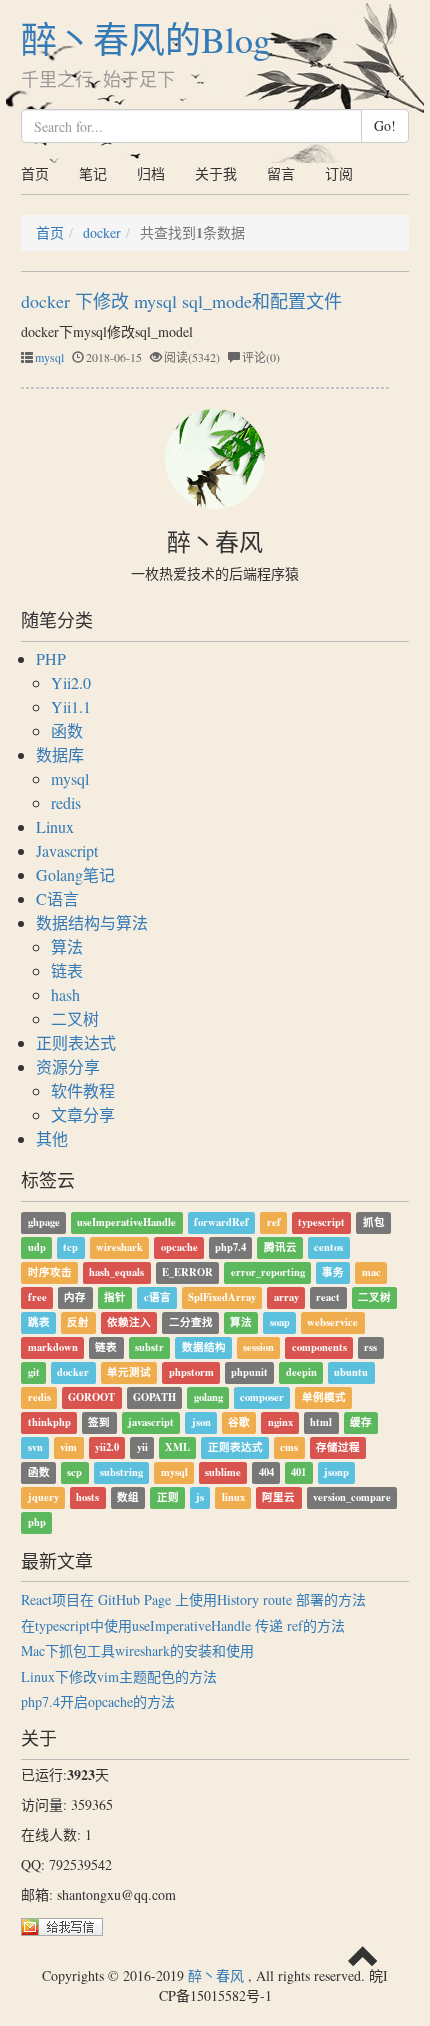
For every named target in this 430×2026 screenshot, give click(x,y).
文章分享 (83, 1114)
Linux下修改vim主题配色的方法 (119, 1676)
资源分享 (68, 1066)
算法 (67, 946)
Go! (385, 125)
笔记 (93, 173)
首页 (35, 173)
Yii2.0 (71, 682)
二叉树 (75, 1018)
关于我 (216, 173)
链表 (67, 970)
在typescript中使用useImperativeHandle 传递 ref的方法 (183, 1625)
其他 (52, 1138)
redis (66, 802)
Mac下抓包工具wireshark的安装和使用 (137, 1650)
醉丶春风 (216, 1975)
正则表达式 (76, 1042)
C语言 (57, 898)
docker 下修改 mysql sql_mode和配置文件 (181, 301)
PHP (51, 658)
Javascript (67, 850)
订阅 (339, 173)
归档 (151, 173)
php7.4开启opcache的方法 (98, 1701)
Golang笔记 (75, 874)
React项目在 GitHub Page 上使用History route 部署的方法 (193, 1599)
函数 (67, 730)
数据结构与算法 (92, 922)
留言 (281, 173)
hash (65, 994)
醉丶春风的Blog (146, 39)
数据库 (60, 754)
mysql (49, 357)
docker (102, 232)
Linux (55, 826)
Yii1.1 (71, 706)
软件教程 (83, 1090)
